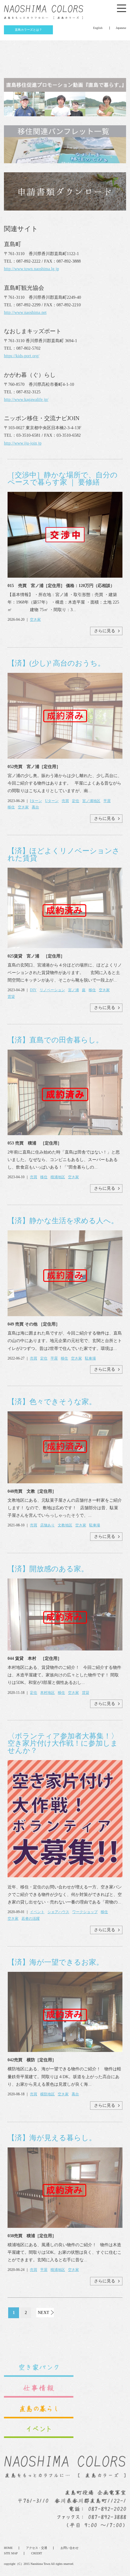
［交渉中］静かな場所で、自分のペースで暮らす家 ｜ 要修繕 (63, 479)
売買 (65, 801)
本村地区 (47, 1693)
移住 (11, 807)
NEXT (44, 2313)
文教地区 (65, 1525)
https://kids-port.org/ (22, 356)
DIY (33, 990)
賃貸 (11, 997)
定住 (76, 801)
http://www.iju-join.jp (23, 443)
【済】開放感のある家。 (48, 1569)
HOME (8, 2548)
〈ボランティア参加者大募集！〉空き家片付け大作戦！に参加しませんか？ (63, 1743)
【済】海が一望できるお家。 (55, 1962)
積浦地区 (58, 1177)
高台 (35, 807)
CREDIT (37, 2553)
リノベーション (52, 990)
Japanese (121, 28)
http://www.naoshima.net (25, 312)
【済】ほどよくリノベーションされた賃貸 (64, 854)
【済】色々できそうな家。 (52, 1402)
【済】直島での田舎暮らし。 (55, 1040)
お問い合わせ (70, 2548)
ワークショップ (85, 1912)
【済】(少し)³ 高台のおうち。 (56, 663)
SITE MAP (11, 2553)
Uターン (52, 801)
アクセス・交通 (37, 2548)
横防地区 (47, 2094)
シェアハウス (58, 1912)
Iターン (36, 801)
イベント (37, 1912)
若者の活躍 (31, 1919)
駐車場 (90, 1358)
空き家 (35, 620)
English (98, 28)
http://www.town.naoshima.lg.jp (31, 269)
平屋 (107, 801)
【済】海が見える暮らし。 (52, 2138)
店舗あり (47, 1525)
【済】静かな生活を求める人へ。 (63, 1221)
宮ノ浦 (73, 990)
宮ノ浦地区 (91, 801)
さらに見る (105, 631)
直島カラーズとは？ (28, 30)
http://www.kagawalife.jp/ (26, 400)
